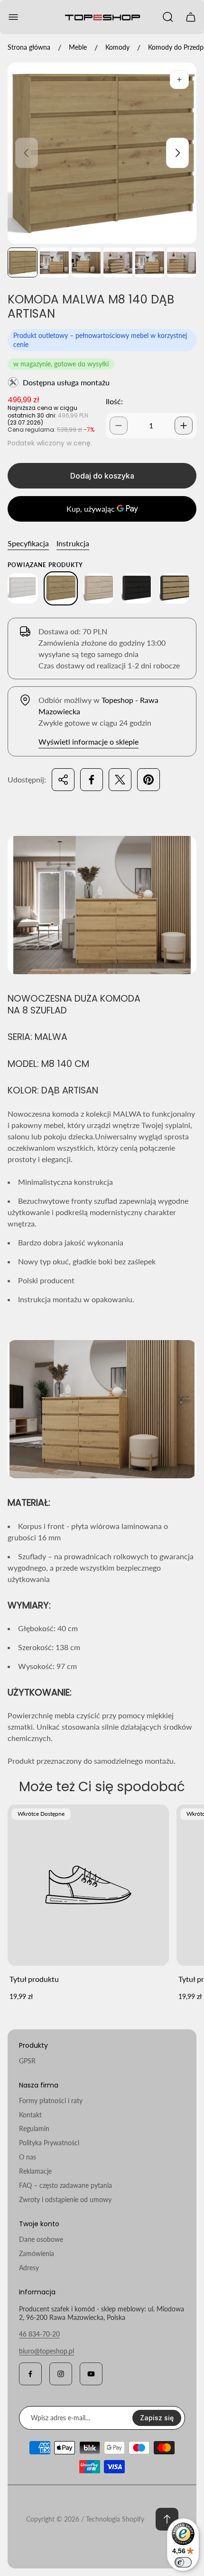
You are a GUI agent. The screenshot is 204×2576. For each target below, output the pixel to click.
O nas (28, 2157)
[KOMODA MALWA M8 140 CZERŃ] (137, 588)
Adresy (29, 2268)
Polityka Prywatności (49, 2143)
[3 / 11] (86, 262)
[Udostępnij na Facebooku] (92, 780)
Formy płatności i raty (51, 2101)
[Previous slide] (27, 153)
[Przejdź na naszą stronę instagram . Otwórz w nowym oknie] (61, 2374)
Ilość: (114, 401)
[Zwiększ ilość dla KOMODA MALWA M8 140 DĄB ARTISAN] (184, 426)
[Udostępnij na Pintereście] (148, 780)
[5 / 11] (150, 262)
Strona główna (29, 47)
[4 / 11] (118, 262)
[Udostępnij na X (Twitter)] (120, 780)
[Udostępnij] (63, 780)
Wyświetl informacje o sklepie (88, 742)
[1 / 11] (23, 262)
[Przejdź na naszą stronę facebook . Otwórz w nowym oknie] (30, 2374)
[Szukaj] (168, 17)
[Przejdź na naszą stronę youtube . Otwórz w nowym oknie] (91, 2374)
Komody (117, 47)
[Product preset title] (88, 1885)
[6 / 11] (181, 262)
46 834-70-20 (39, 2334)
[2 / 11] (54, 262)
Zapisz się (157, 2418)
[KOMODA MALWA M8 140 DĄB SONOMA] (99, 588)
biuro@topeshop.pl (46, 2351)
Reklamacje (35, 2171)
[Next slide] (177, 153)
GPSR (27, 2061)
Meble (78, 47)
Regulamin (34, 2128)
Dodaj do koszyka (102, 476)
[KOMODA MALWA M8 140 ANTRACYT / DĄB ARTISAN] (175, 588)
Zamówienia (37, 2253)
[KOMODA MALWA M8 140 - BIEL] (23, 588)
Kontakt (30, 2115)
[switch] (183, 2562)
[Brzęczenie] (179, 80)
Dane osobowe (41, 2239)
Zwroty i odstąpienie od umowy (65, 2199)
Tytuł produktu (34, 1979)
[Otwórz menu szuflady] (13, 17)
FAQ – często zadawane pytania (65, 2185)
